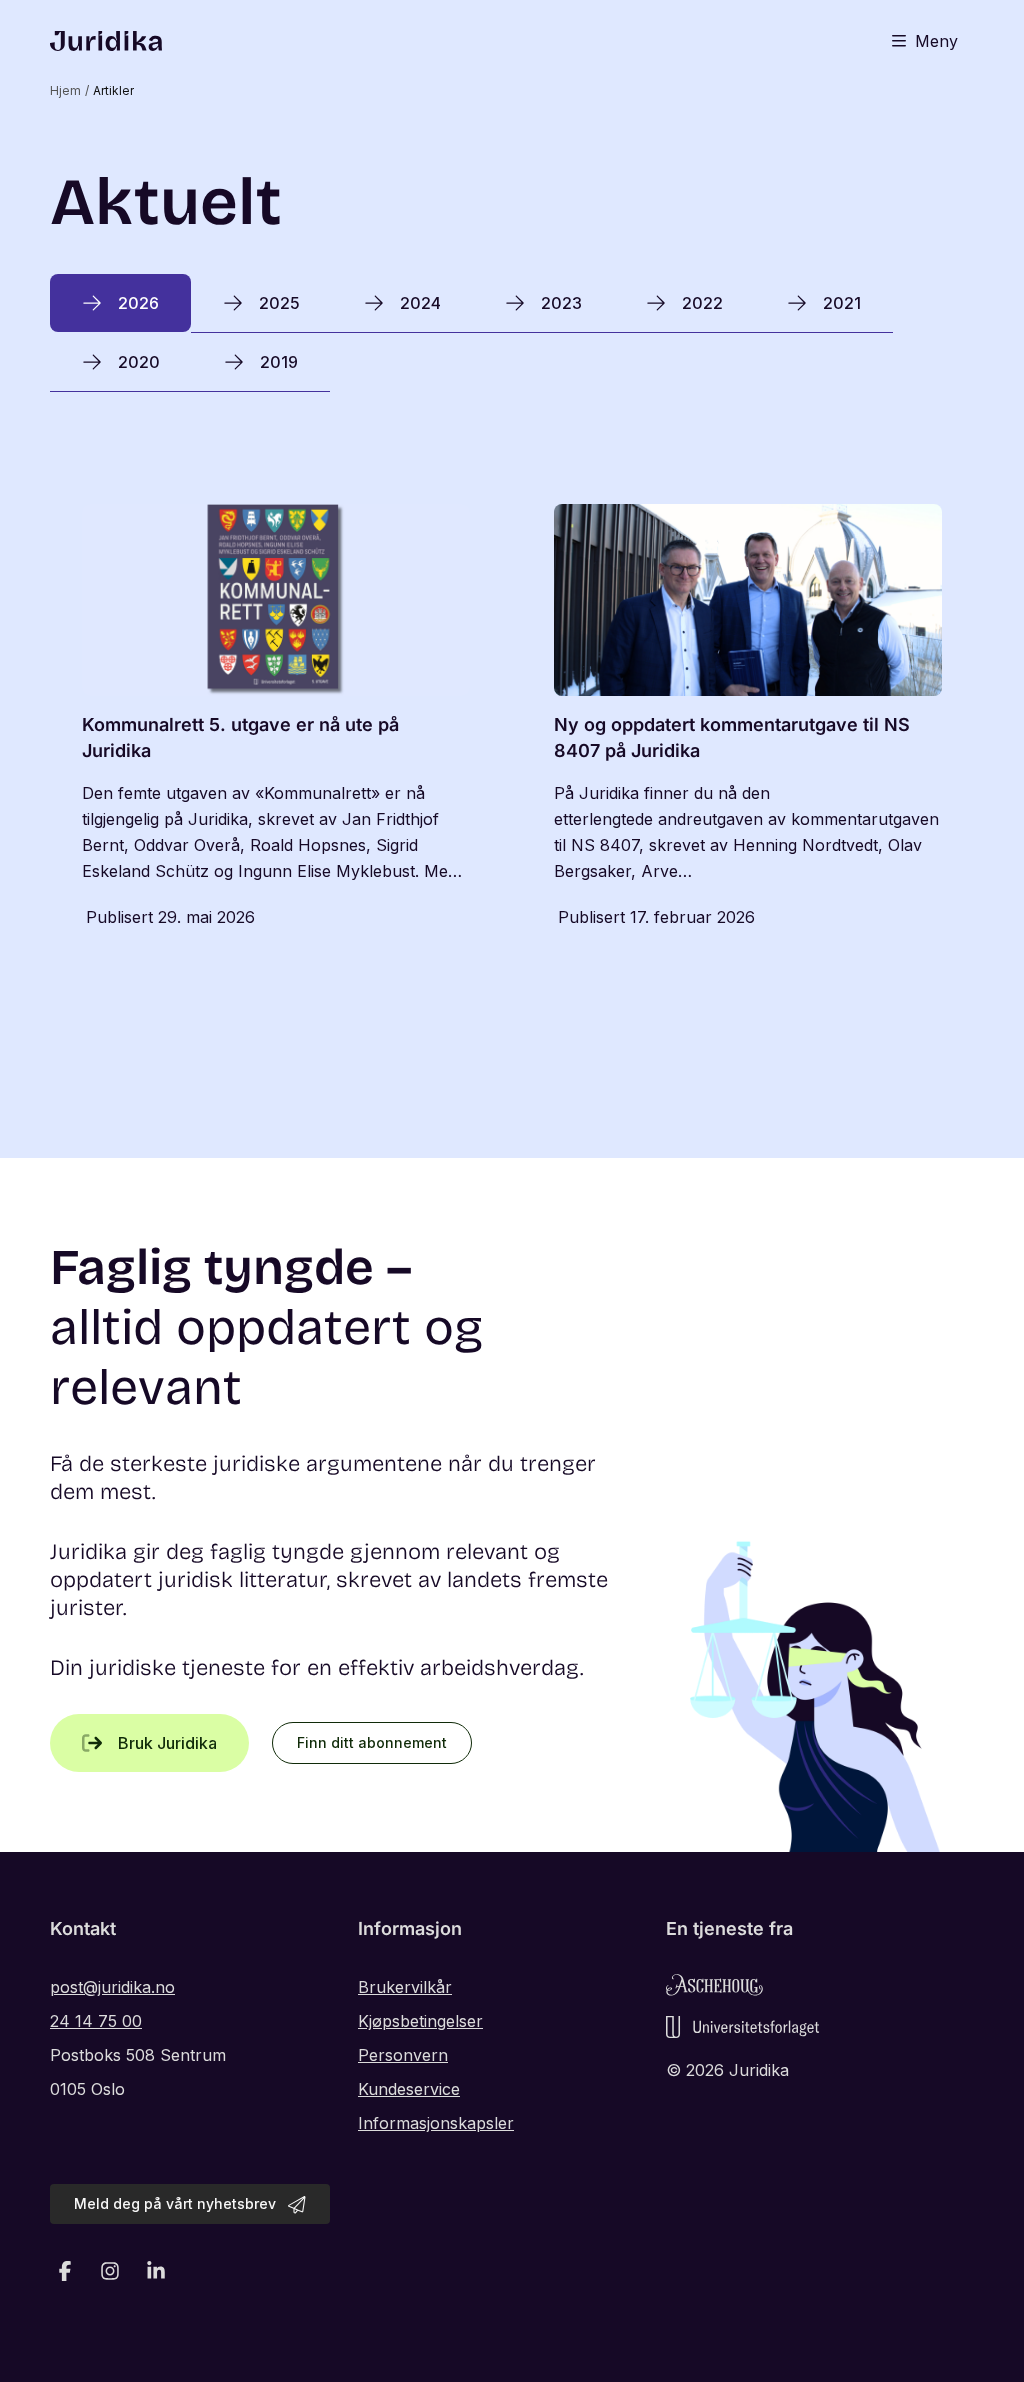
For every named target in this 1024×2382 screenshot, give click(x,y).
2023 (561, 303)
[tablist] (512, 333)
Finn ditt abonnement (372, 1742)
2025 (279, 303)
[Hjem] (106, 41)
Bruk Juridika (167, 1743)
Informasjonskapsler (436, 2123)
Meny (936, 41)
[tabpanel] (512, 719)
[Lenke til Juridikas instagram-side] (111, 2271)
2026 (138, 303)
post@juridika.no (112, 1987)
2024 (420, 303)
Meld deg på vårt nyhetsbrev (175, 2203)
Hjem (65, 90)
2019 (279, 362)
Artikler (113, 90)
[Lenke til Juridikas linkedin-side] (156, 2271)
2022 (702, 303)
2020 (139, 362)
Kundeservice (409, 2089)
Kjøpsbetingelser (420, 2021)
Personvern (403, 2055)
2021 (842, 303)
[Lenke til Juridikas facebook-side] (65, 2271)
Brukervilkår (405, 1987)
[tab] (120, 303)
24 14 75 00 (96, 2021)
